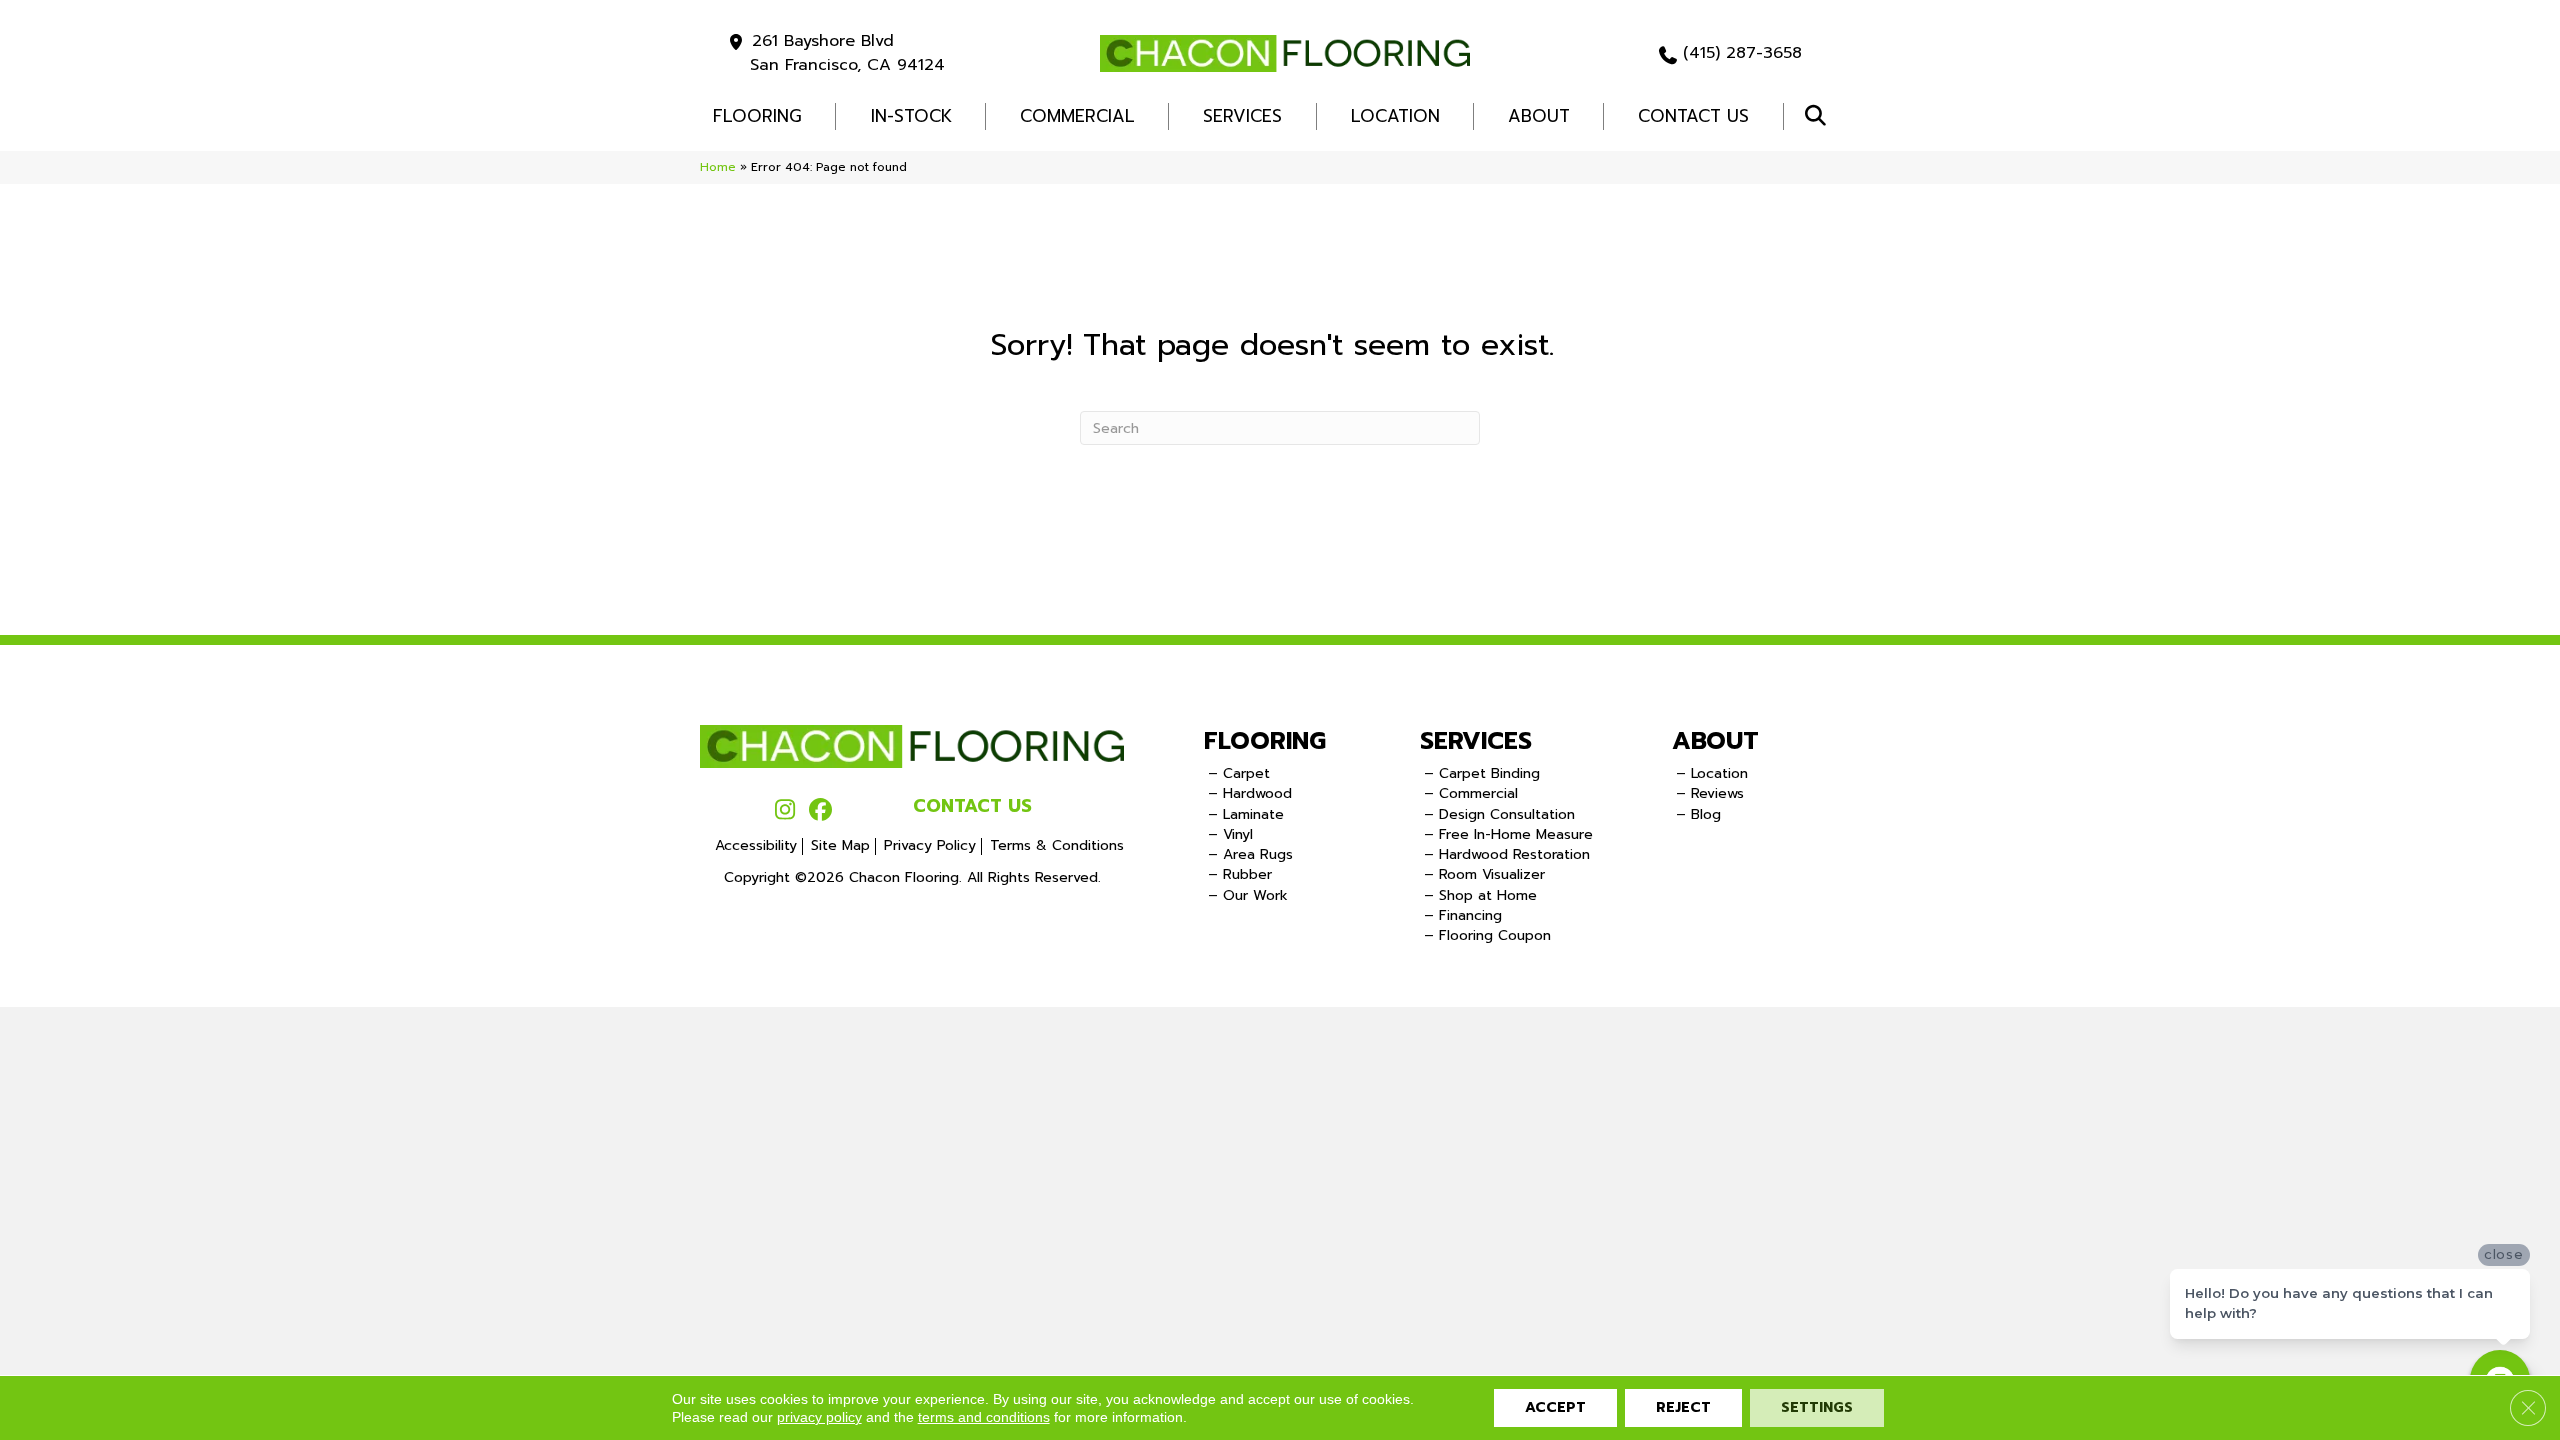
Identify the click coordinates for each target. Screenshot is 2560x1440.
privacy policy (819, 1417)
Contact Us (1693, 116)
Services (1242, 116)
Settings (1817, 1407)
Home (718, 167)
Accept (1555, 1407)
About (1539, 116)
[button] (1819, 116)
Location (1395, 116)
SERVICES (1476, 741)
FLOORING (757, 116)
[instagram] (785, 811)
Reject (1683, 1407)
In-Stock (911, 116)
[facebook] (820, 811)
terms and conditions (984, 1417)
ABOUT (1715, 741)
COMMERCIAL (1077, 116)
